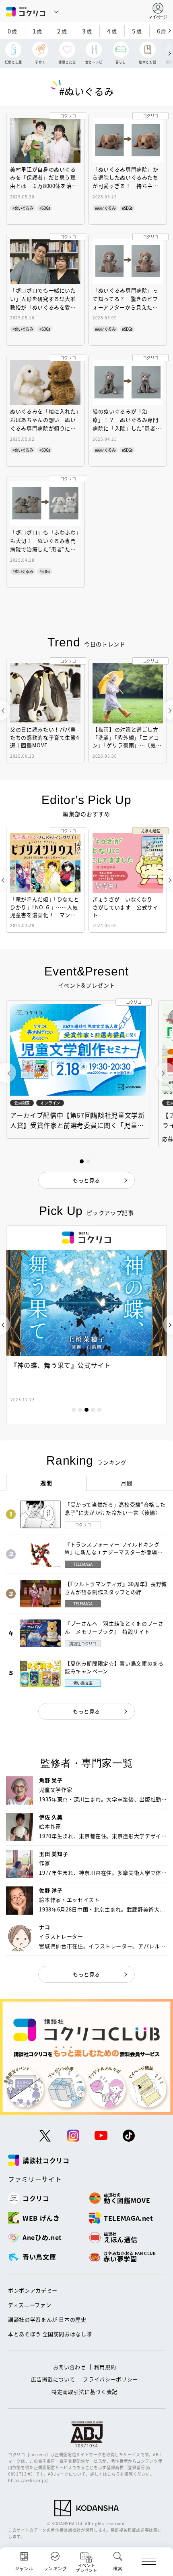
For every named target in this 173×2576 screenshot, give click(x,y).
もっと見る (86, 1711)
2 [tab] (80, 1410)
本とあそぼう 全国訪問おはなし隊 (50, 2334)
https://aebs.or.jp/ (28, 2480)
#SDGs (45, 208)
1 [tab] (74, 1410)
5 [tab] (99, 1410)
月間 (127, 1483)
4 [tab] (93, 1410)
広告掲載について (53, 2379)
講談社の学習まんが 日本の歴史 (47, 2319)
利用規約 (105, 2367)
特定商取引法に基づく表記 (84, 2392)
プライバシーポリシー (110, 2379)
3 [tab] (86, 1410)
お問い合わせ (70, 2367)
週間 (46, 1483)
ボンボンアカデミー (33, 2290)
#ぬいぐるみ (23, 208)
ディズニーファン (30, 2305)
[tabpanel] (86, 1325)
